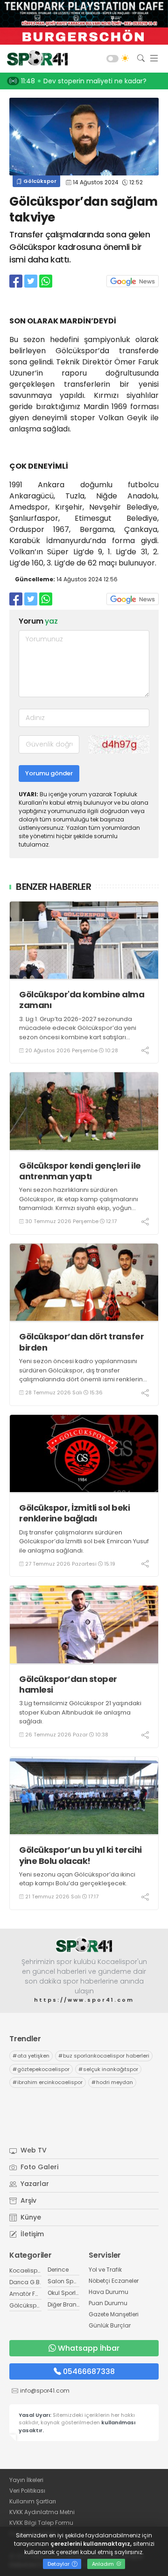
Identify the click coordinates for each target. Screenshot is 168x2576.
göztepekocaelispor (41, 2069)
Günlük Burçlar (110, 2325)
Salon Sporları (68, 2281)
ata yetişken (31, 2056)
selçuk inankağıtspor (108, 2069)
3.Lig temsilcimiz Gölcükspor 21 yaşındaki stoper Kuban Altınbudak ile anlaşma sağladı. (80, 1712)
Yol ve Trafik (105, 2270)
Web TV (33, 2150)
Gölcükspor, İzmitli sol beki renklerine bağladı (74, 1513)
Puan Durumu (108, 2303)
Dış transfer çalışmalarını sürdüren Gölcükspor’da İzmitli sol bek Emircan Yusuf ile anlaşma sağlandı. (84, 1541)
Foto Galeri (38, 2167)
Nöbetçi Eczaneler (114, 2281)
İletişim (31, 2234)
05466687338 (89, 2371)
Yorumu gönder (49, 773)
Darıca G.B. (25, 2282)
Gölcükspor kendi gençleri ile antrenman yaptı (80, 1171)
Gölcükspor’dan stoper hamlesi (68, 1685)
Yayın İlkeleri (26, 2480)
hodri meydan (112, 2082)
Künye (30, 2217)
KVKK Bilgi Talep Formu (41, 2523)
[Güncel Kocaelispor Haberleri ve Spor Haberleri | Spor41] (35, 59)
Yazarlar (34, 2184)
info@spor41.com (45, 2391)
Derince (58, 2270)
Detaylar (59, 2564)
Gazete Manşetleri (114, 2314)
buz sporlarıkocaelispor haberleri (104, 2056)
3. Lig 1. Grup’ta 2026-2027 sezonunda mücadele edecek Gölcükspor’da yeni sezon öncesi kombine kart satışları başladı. (78, 1033)
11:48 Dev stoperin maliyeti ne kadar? (84, 81)
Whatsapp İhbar (89, 2348)
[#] (84, 1945)
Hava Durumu (108, 2292)
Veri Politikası (27, 2491)
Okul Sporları (65, 2293)
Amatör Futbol (29, 2294)
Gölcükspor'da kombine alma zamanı (82, 1000)
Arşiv (28, 2200)
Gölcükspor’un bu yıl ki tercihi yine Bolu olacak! (80, 1855)
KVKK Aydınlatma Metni (42, 2512)
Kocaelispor (26, 2270)
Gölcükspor (39, 181)
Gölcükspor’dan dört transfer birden (81, 1342)
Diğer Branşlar (67, 2304)
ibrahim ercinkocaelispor (48, 2082)
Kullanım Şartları (33, 2501)
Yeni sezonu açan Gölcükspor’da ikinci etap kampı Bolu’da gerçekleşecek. (77, 1879)
